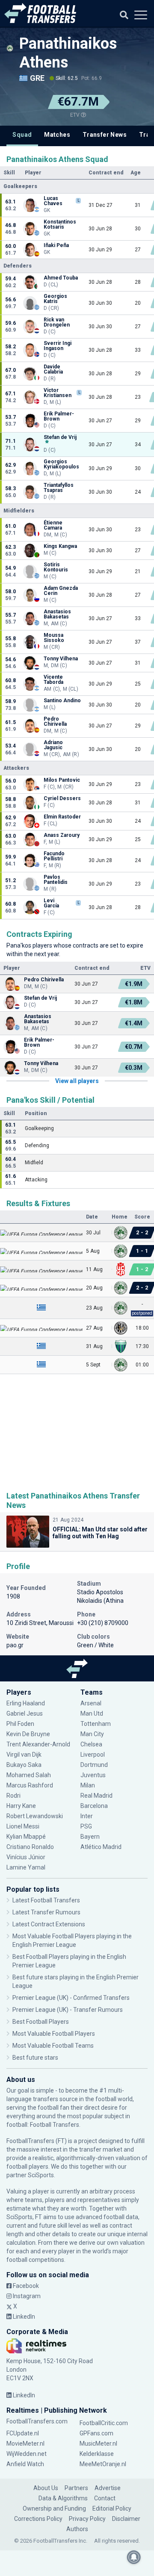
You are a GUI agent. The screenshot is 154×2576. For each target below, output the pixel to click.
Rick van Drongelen (57, 322)
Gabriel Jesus (25, 1713)
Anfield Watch (25, 2464)
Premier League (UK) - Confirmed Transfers (71, 1998)
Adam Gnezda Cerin (61, 591)
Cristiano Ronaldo (30, 1847)
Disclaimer (126, 2519)
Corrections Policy (38, 2519)
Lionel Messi (23, 1826)
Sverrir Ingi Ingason (58, 346)
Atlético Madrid (101, 1847)
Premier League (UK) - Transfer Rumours (68, 2010)
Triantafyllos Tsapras (59, 488)
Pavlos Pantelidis (56, 880)
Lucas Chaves (53, 201)
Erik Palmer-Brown (59, 416)
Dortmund (94, 1765)
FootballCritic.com (104, 2423)
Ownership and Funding (54, 2508)
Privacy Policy (87, 2519)
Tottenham (96, 1724)
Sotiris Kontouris (56, 567)
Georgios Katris (55, 299)
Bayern (90, 1837)
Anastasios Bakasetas (57, 614)
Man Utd (92, 1713)
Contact (105, 2498)
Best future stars (35, 2058)
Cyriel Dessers (62, 798)
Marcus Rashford (30, 1785)
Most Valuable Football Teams (53, 2046)
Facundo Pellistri (54, 856)
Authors (77, 2529)
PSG (86, 1826)
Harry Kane (21, 1806)
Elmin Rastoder (62, 817)
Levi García (51, 903)
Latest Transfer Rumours (46, 1912)
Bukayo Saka (24, 1765)
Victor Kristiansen (58, 393)
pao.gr (15, 1645)
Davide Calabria (54, 369)
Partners (76, 2488)
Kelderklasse (97, 2454)
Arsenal (91, 1703)
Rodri (13, 1796)
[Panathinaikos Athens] (10, 48)
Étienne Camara (53, 525)
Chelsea (91, 1744)
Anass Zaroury (62, 835)
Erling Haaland (26, 1703)
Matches (57, 135)
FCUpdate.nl (23, 2433)
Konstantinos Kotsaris (60, 224)
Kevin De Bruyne (28, 1734)
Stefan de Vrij (60, 437)
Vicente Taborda (53, 680)
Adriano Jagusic (53, 745)
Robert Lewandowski (35, 1816)
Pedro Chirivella (55, 721)
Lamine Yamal (26, 1867)
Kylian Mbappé (26, 1837)
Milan (88, 1785)
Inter (87, 1816)
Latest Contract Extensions (49, 1924)
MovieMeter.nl (25, 2444)
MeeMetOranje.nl (103, 2464)
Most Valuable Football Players (54, 2034)
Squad (22, 135)
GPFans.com (96, 2433)
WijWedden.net (27, 2454)
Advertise (108, 2488)
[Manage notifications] (134, 2557)
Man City (92, 1734)
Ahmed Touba (61, 278)
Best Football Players (41, 2022)
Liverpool (93, 1755)
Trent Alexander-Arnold (38, 1744)
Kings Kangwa (60, 546)
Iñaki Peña (56, 245)
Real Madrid (96, 1796)
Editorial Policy (112, 2508)
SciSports (41, 2175)
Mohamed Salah (29, 1775)
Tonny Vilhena (61, 659)
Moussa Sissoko (54, 638)
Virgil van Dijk (25, 1755)
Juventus (93, 1775)
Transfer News (105, 135)
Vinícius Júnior (26, 1857)
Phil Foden (20, 1724)
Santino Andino (62, 701)
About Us (46, 2488)
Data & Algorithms (63, 2498)
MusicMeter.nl (98, 2444)
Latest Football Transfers (46, 1900)
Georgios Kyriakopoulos (61, 464)
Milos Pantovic (62, 780)
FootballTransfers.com (37, 2421)
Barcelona (94, 1806)
